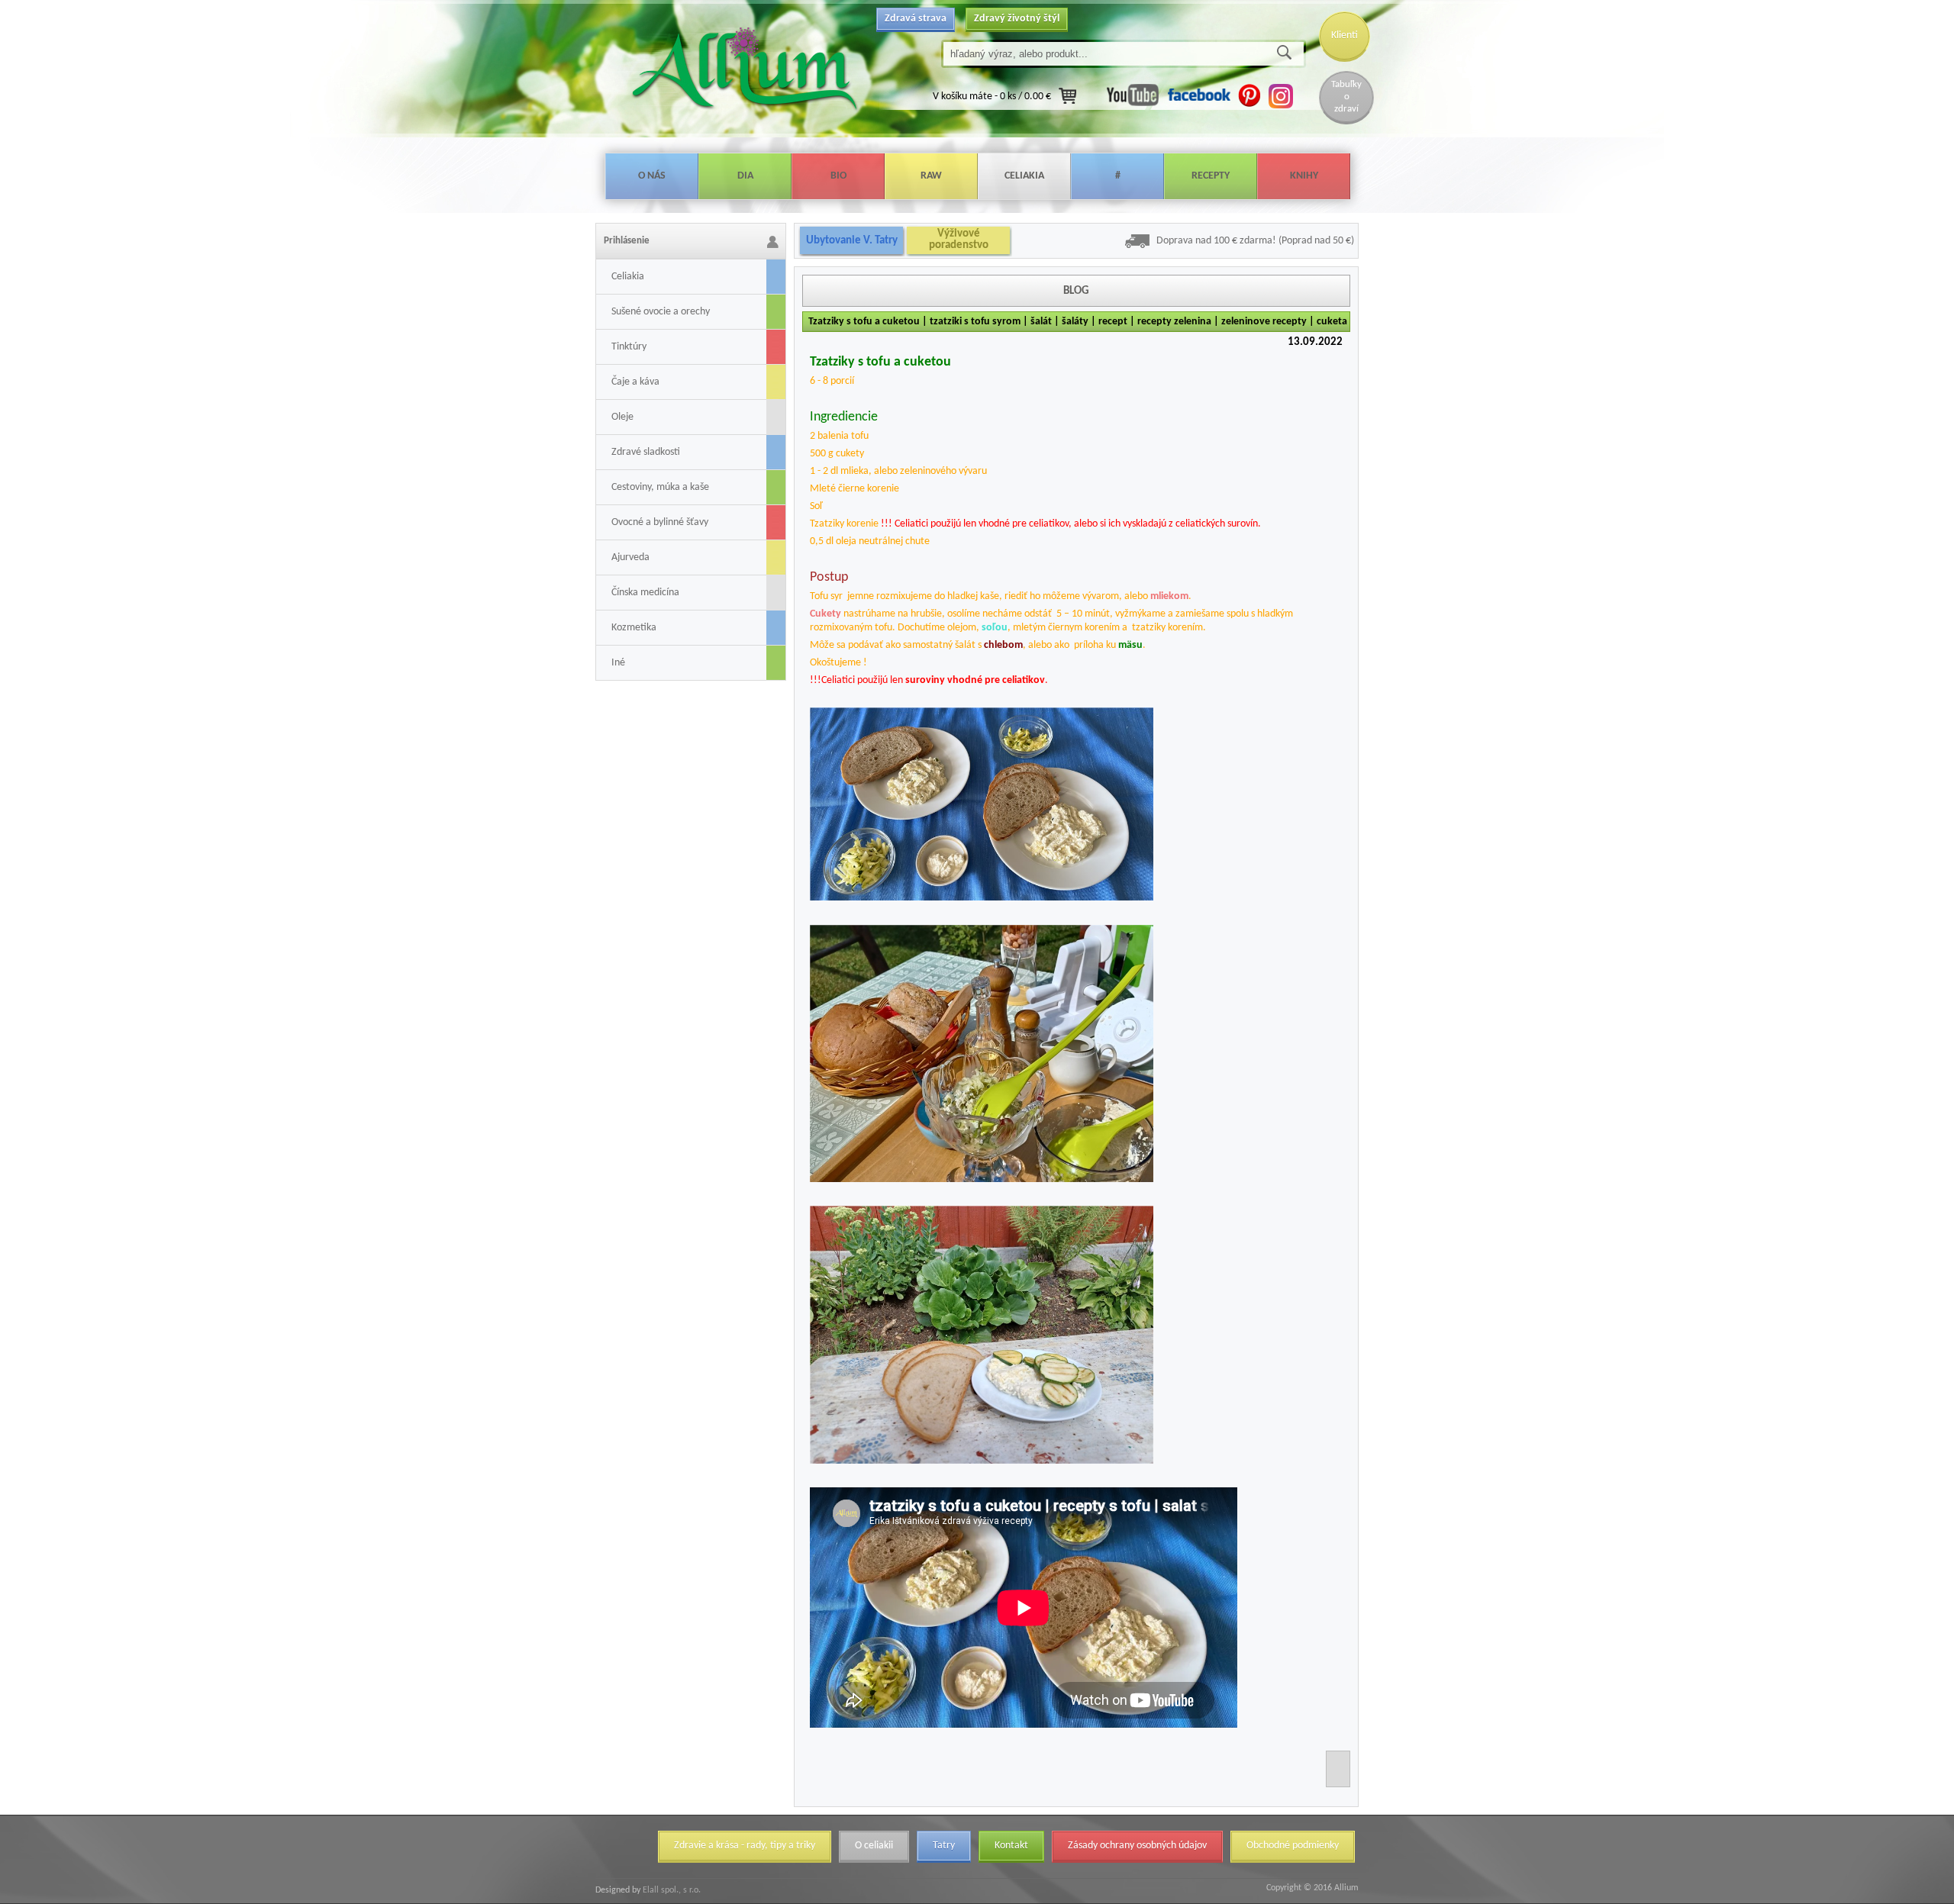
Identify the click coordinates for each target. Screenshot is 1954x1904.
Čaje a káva (635, 382)
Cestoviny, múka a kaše (660, 487)
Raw (931, 176)
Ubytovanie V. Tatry (852, 241)
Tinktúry (629, 347)
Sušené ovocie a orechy (661, 312)
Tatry (944, 1846)
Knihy (1304, 176)
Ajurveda (630, 557)
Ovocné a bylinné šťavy (660, 522)
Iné (618, 663)
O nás (652, 176)
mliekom (1169, 596)
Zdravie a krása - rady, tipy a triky (745, 1846)
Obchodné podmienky (1293, 1846)
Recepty (1211, 176)
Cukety (825, 614)
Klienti (1345, 35)
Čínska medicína (645, 593)
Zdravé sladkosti (646, 452)
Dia (745, 176)
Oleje (622, 417)
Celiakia (1024, 176)
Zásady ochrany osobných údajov (1137, 1846)
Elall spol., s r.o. (671, 1890)
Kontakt (1011, 1846)
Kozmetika (634, 628)
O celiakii (874, 1846)
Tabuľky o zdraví (1346, 97)
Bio (838, 176)
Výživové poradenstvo (959, 240)
